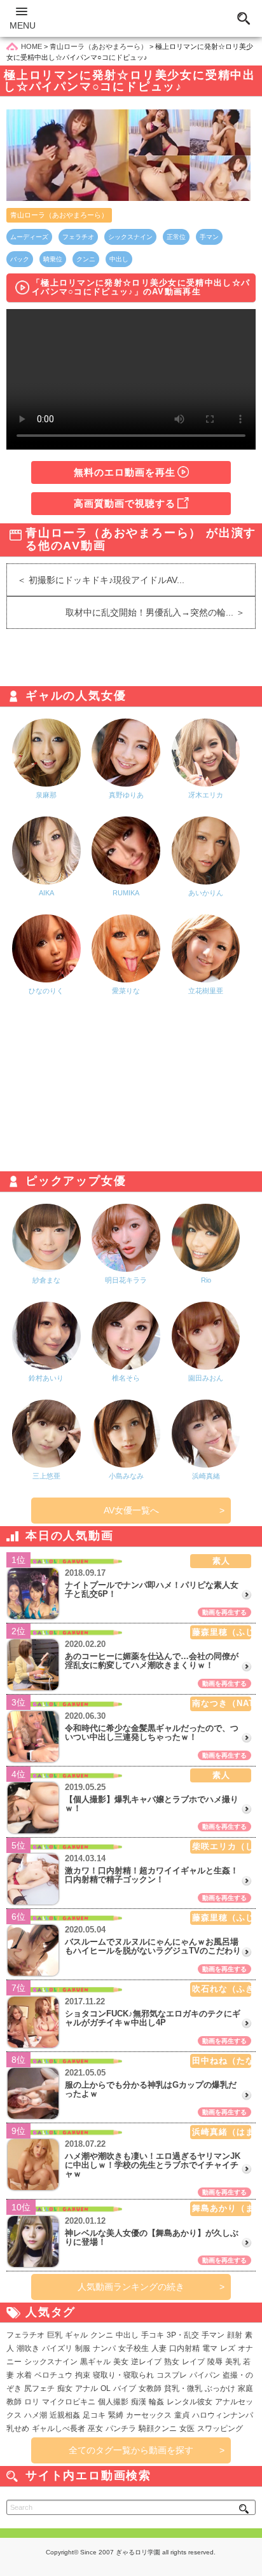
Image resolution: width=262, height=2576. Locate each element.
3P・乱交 (183, 2335)
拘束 (83, 2375)
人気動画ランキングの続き (131, 2287)
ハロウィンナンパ (223, 2415)
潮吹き (28, 2348)
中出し (119, 259)
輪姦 (156, 2402)
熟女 (172, 2362)
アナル (86, 2388)
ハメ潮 (36, 2415)
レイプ (193, 2362)
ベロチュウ (53, 2375)
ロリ (32, 2402)
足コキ (94, 2415)
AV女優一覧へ (131, 1510)
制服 (83, 2348)
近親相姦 (65, 2415)
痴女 (65, 2388)
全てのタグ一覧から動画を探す (131, 2450)
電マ (210, 2348)
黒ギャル (95, 2362)
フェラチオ (78, 237)
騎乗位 (53, 259)
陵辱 (215, 2362)
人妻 (159, 2348)
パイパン (205, 2375)
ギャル (76, 2335)
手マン (209, 237)
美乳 (233, 2362)
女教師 (150, 2388)
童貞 (182, 2415)
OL (106, 2388)
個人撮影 (113, 2402)
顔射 (235, 2335)
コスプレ (172, 2375)
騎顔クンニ (158, 2428)
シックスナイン (130, 237)
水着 (24, 2375)
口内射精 (184, 2348)
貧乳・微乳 (183, 2388)
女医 (187, 2428)
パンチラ (121, 2428)
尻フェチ (39, 2388)
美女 (121, 2362)
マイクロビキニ (69, 2402)
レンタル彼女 (190, 2402)
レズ (228, 2348)
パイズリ (57, 2348)
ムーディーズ (29, 237)
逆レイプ (146, 2362)
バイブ (125, 2388)
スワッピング (220, 2428)
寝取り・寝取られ (123, 2375)
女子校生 (134, 2348)
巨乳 (55, 2335)
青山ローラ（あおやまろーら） (59, 215)
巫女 (95, 2428)
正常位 (176, 237)
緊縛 (116, 2415)
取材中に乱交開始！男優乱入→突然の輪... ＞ (160, 612)
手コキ (153, 2335)
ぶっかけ (220, 2388)
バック (20, 259)
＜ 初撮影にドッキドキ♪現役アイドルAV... (96, 580)
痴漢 (139, 2402)
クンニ (86, 259)
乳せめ (18, 2428)
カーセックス (149, 2415)
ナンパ (104, 2348)
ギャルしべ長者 (59, 2428)
